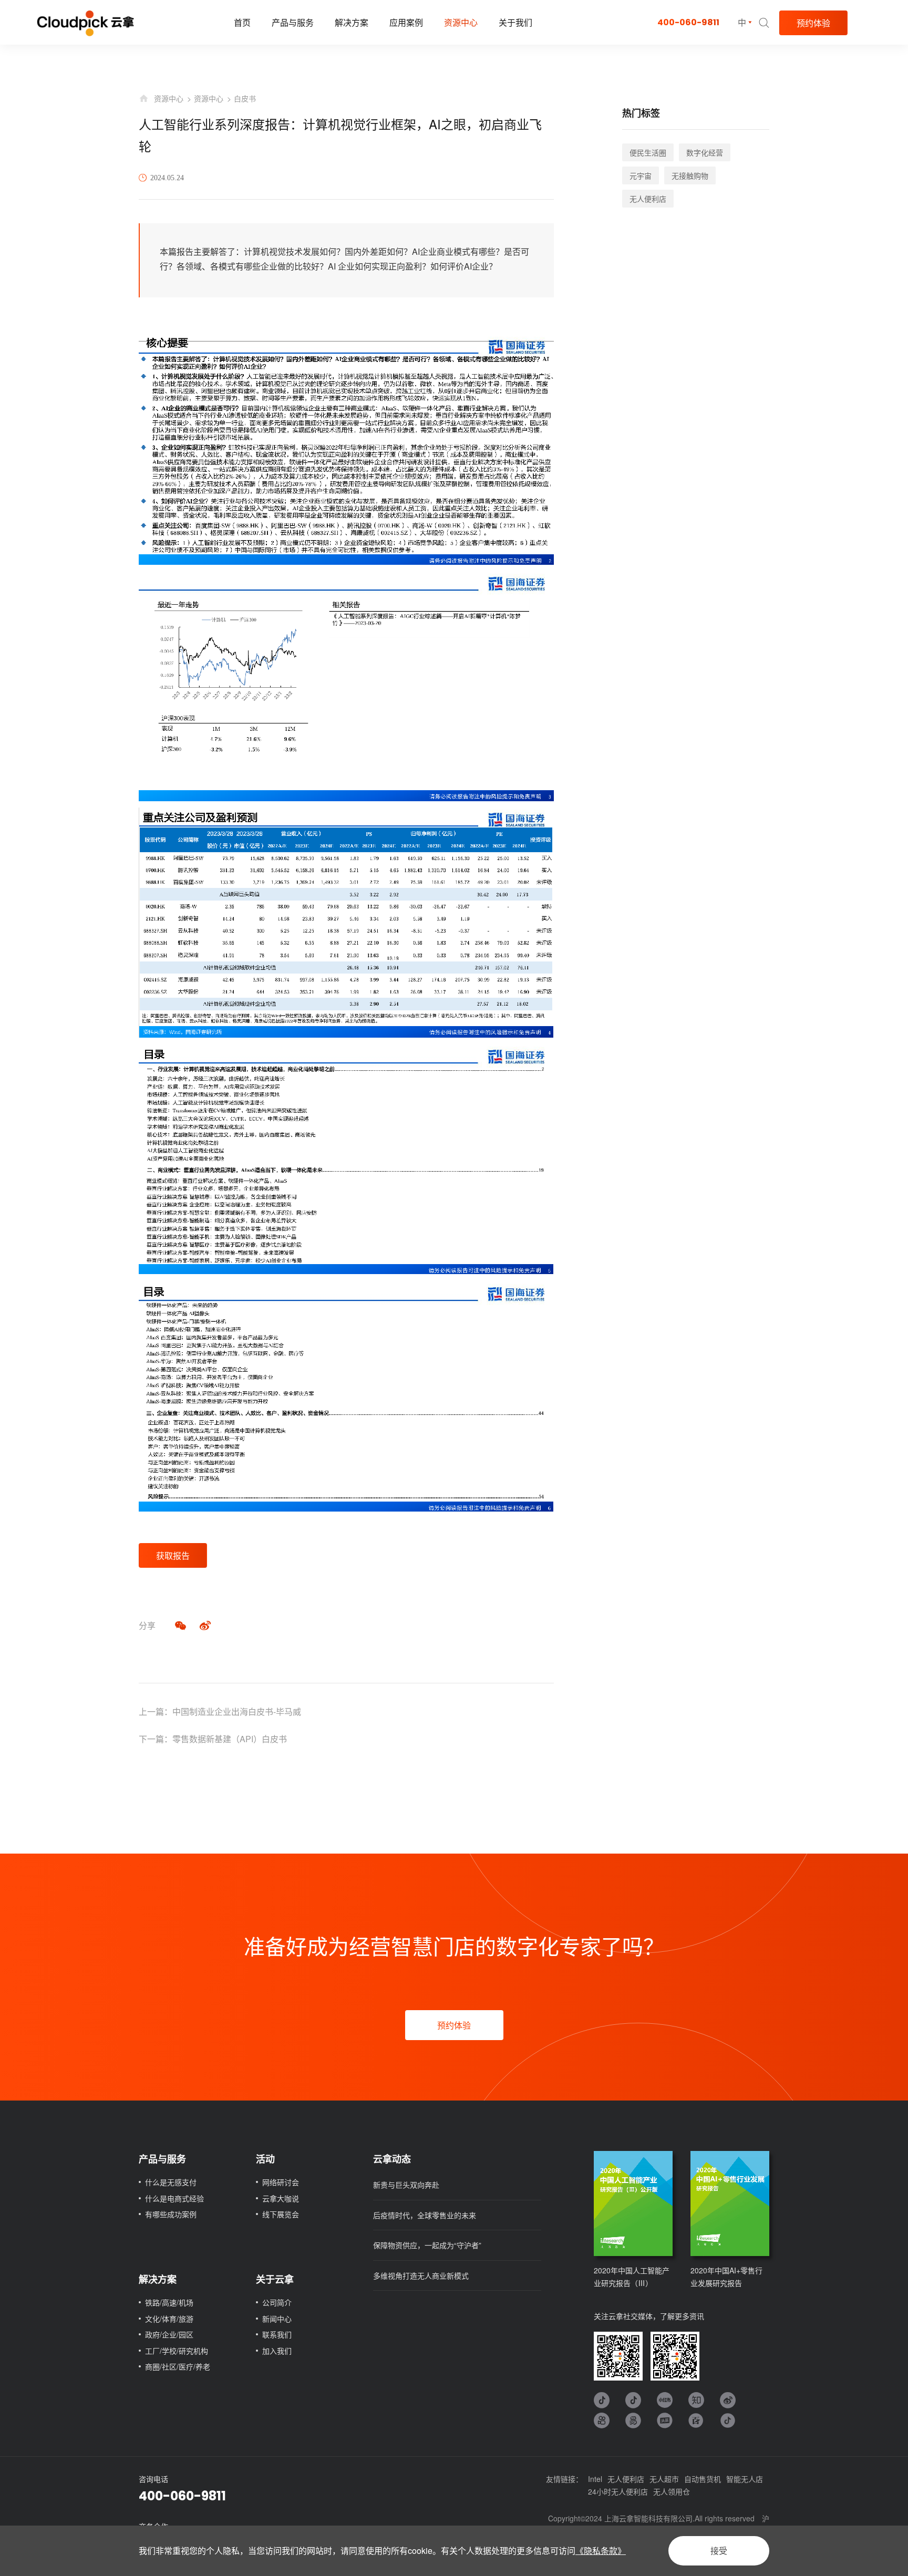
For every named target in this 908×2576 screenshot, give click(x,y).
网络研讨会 (281, 2182)
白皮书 (245, 98)
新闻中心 (277, 2319)
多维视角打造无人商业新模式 (421, 2275)
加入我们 (277, 2351)
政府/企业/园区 (169, 2334)
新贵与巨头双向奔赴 (406, 2185)
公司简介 (277, 2302)
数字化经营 (705, 152)
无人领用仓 (672, 2491)
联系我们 (277, 2334)
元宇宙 (641, 175)
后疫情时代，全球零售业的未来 (425, 2215)
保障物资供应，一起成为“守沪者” (427, 2245)
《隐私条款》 (601, 2551)
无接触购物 (690, 175)
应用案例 (406, 22)
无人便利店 (648, 199)
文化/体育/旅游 (169, 2319)
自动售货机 (703, 2479)
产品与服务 (293, 22)
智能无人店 (745, 2479)
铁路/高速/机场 (169, 2302)
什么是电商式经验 (174, 2198)
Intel (595, 2479)
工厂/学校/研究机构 (177, 2351)
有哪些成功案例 (171, 2214)
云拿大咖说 (281, 2198)
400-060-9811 (688, 22)
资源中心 (461, 22)
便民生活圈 (648, 152)
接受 (719, 2551)
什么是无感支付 (171, 2182)
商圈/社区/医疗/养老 (178, 2366)
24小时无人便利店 (618, 2491)
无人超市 (664, 2479)
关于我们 (515, 22)
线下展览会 (281, 2214)
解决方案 (352, 22)
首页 (242, 22)
